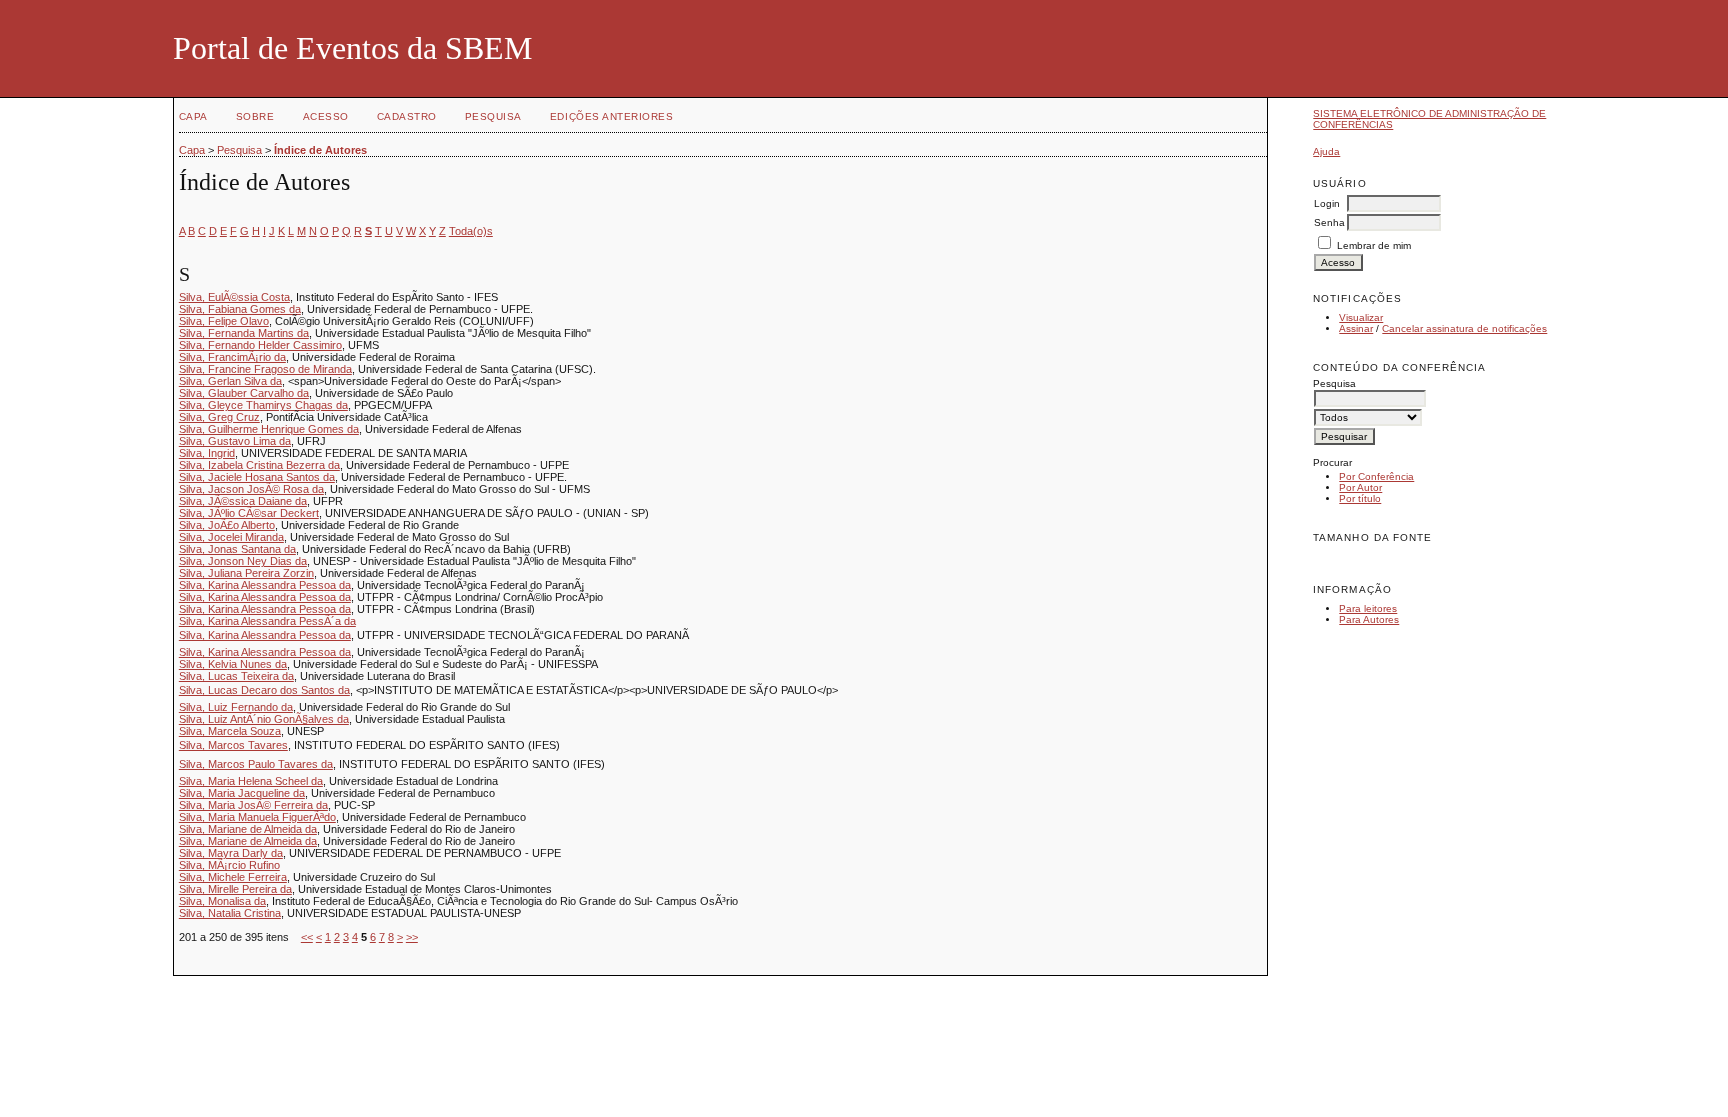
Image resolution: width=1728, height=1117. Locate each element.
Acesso (326, 116)
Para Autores (1369, 619)
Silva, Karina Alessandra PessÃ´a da (267, 621)
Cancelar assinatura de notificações (1464, 328)
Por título (1360, 498)
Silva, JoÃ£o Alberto (227, 525)
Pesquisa (493, 116)
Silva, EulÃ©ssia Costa (234, 297)
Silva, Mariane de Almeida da (248, 829)
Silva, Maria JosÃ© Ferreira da (253, 805)
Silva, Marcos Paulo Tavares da (256, 764)
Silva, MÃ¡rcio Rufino (229, 865)
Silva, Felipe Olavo (224, 321)
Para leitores (1368, 608)
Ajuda (1326, 151)
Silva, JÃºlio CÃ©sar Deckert (249, 513)
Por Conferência (1376, 476)
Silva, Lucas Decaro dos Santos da (264, 690)
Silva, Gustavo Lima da (235, 441)
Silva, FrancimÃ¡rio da (232, 357)
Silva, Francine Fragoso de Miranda (265, 369)
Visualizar (1361, 317)
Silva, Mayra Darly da (231, 853)
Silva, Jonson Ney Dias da (243, 561)
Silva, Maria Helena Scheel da (251, 781)
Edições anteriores (611, 116)
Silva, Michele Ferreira (233, 877)
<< (307, 937)
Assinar (1356, 328)
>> (412, 937)
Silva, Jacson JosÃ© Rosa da (251, 489)
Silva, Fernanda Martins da (244, 333)
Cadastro (407, 116)
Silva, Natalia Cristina (230, 913)
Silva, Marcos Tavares (233, 745)
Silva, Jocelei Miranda (231, 537)
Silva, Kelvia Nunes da (233, 664)
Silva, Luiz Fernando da (236, 707)
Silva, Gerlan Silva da (230, 381)
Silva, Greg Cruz (219, 417)
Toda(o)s (471, 231)
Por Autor (1360, 487)
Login (1327, 203)
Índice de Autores (320, 150)
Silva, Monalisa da (222, 901)
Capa (193, 116)
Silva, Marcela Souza (230, 731)
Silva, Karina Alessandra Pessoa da (265, 585)
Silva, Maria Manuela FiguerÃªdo (257, 817)
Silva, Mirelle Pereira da (235, 889)
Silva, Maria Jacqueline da (242, 793)
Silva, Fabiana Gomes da (240, 309)
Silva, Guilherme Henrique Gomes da (269, 429)
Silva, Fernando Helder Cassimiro (260, 345)
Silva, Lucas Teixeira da (236, 676)
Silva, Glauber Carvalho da (244, 393)
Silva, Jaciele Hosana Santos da (257, 477)
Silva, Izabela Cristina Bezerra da (259, 465)
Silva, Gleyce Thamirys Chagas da (263, 405)
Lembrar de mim (1374, 245)
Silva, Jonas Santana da (237, 549)
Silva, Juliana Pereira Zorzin (246, 573)
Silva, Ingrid (207, 453)
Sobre (255, 116)
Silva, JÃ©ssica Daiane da (243, 501)
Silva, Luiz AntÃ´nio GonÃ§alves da (264, 719)
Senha (1329, 222)
